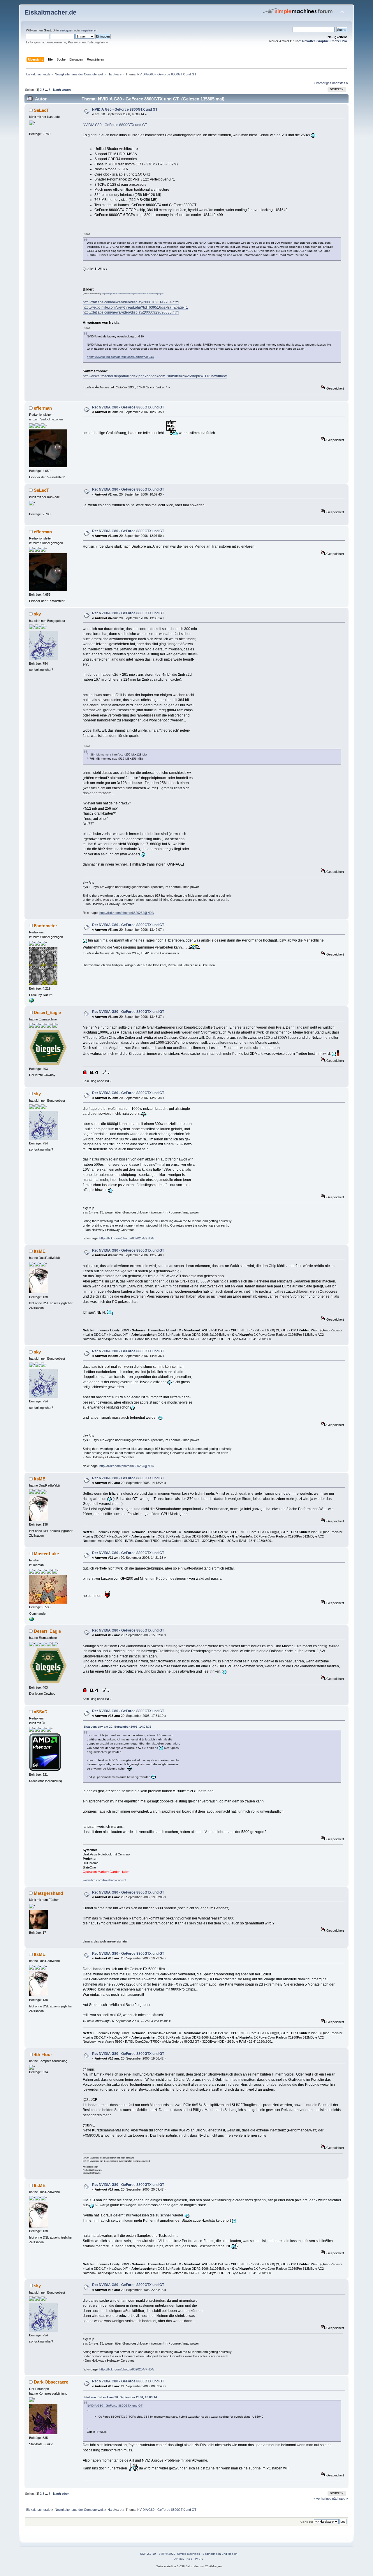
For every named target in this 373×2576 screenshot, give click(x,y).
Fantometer (45, 926)
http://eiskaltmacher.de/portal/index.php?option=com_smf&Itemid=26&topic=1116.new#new (155, 376)
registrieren (89, 30)
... (47, 90)
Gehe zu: (307, 2522)
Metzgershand (48, 1893)
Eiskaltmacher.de (50, 12)
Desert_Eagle (47, 1012)
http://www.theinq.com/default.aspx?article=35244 (120, 357)
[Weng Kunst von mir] (31, 1002)
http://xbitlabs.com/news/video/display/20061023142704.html (131, 302)
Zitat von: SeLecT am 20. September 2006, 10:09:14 (120, 2397)
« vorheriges (322, 83)
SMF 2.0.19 (148, 2554)
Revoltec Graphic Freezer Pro (325, 41)
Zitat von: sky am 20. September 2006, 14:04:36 (118, 1727)
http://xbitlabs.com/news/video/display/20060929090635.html (131, 312)
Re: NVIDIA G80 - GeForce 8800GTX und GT (128, 407)
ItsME (40, 1251)
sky (37, 614)
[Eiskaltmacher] (31, 1620)
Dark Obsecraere (51, 2382)
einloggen (66, 30)
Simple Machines (189, 2554)
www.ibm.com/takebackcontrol (104, 1880)
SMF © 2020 (167, 2554)
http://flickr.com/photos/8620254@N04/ (127, 913)
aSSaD (41, 1712)
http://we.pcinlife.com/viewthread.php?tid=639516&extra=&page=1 (133, 294)
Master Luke (46, 1554)
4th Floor (43, 2054)
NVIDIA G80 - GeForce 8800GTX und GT (125, 109)
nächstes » (340, 83)
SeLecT (41, 110)
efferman (43, 408)
